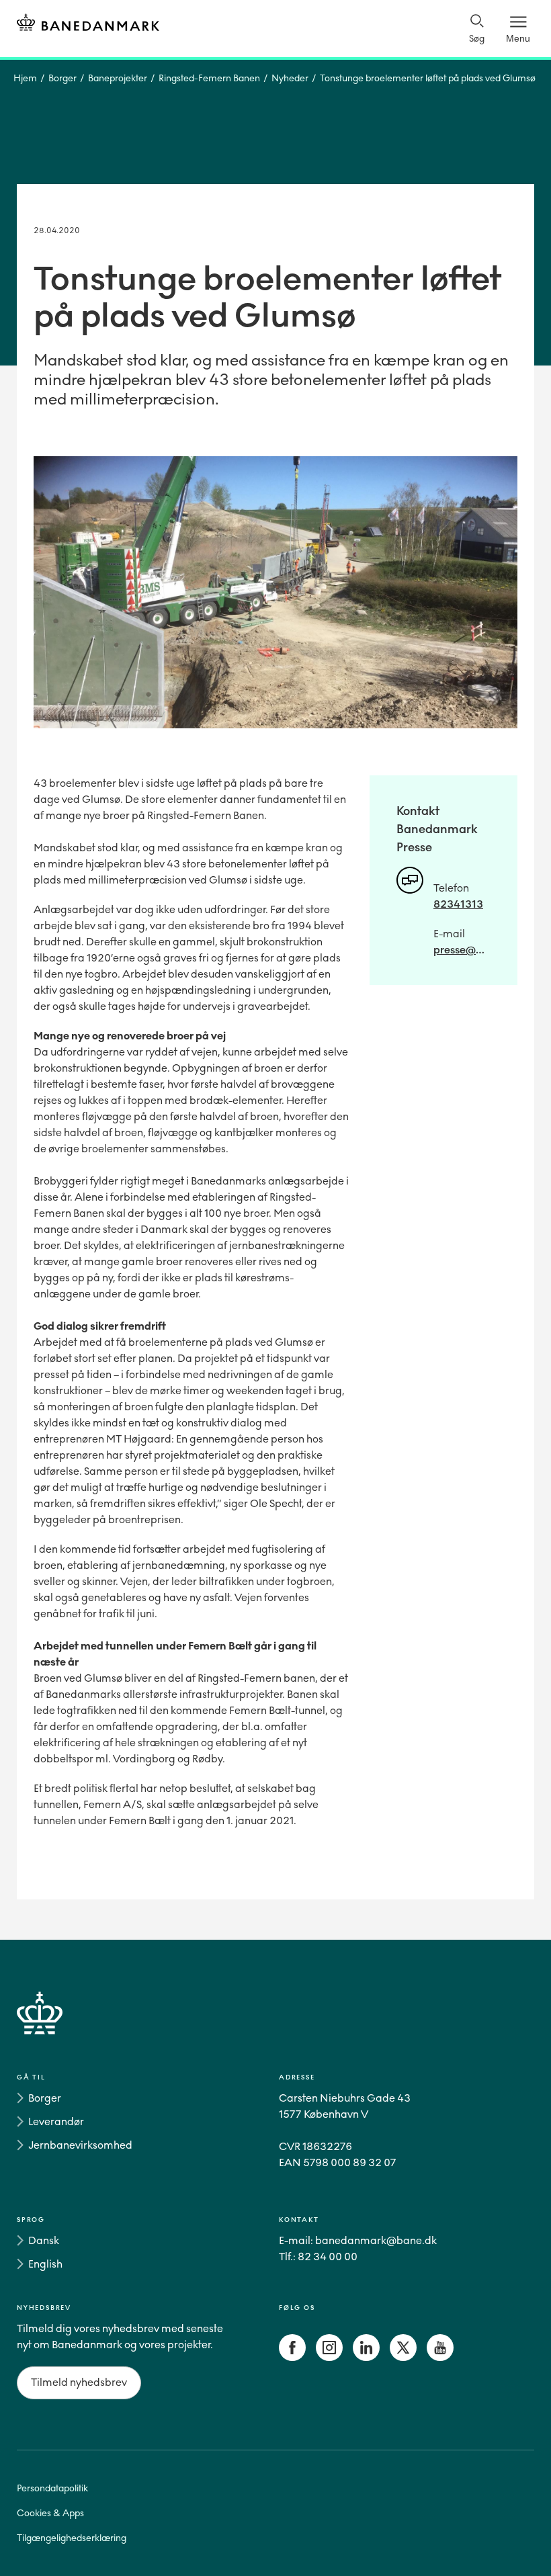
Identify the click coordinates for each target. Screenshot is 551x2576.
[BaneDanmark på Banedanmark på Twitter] (403, 2357)
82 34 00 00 (328, 2257)
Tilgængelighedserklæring (72, 2538)
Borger (62, 78)
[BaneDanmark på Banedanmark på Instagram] (329, 2357)
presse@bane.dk (462, 950)
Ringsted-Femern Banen (209, 78)
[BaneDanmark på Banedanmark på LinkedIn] (366, 2357)
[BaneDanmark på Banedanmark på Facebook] (292, 2357)
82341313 (458, 904)
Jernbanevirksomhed (80, 2145)
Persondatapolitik (52, 2488)
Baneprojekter (118, 78)
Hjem (25, 78)
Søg (477, 39)
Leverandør (56, 2121)
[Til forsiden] (88, 25)
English (45, 2264)
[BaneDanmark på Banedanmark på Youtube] (440, 2357)
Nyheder (290, 78)
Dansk (44, 2240)
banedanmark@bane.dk (376, 2240)
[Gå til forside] (275, 2029)
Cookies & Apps (50, 2513)
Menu (518, 38)
